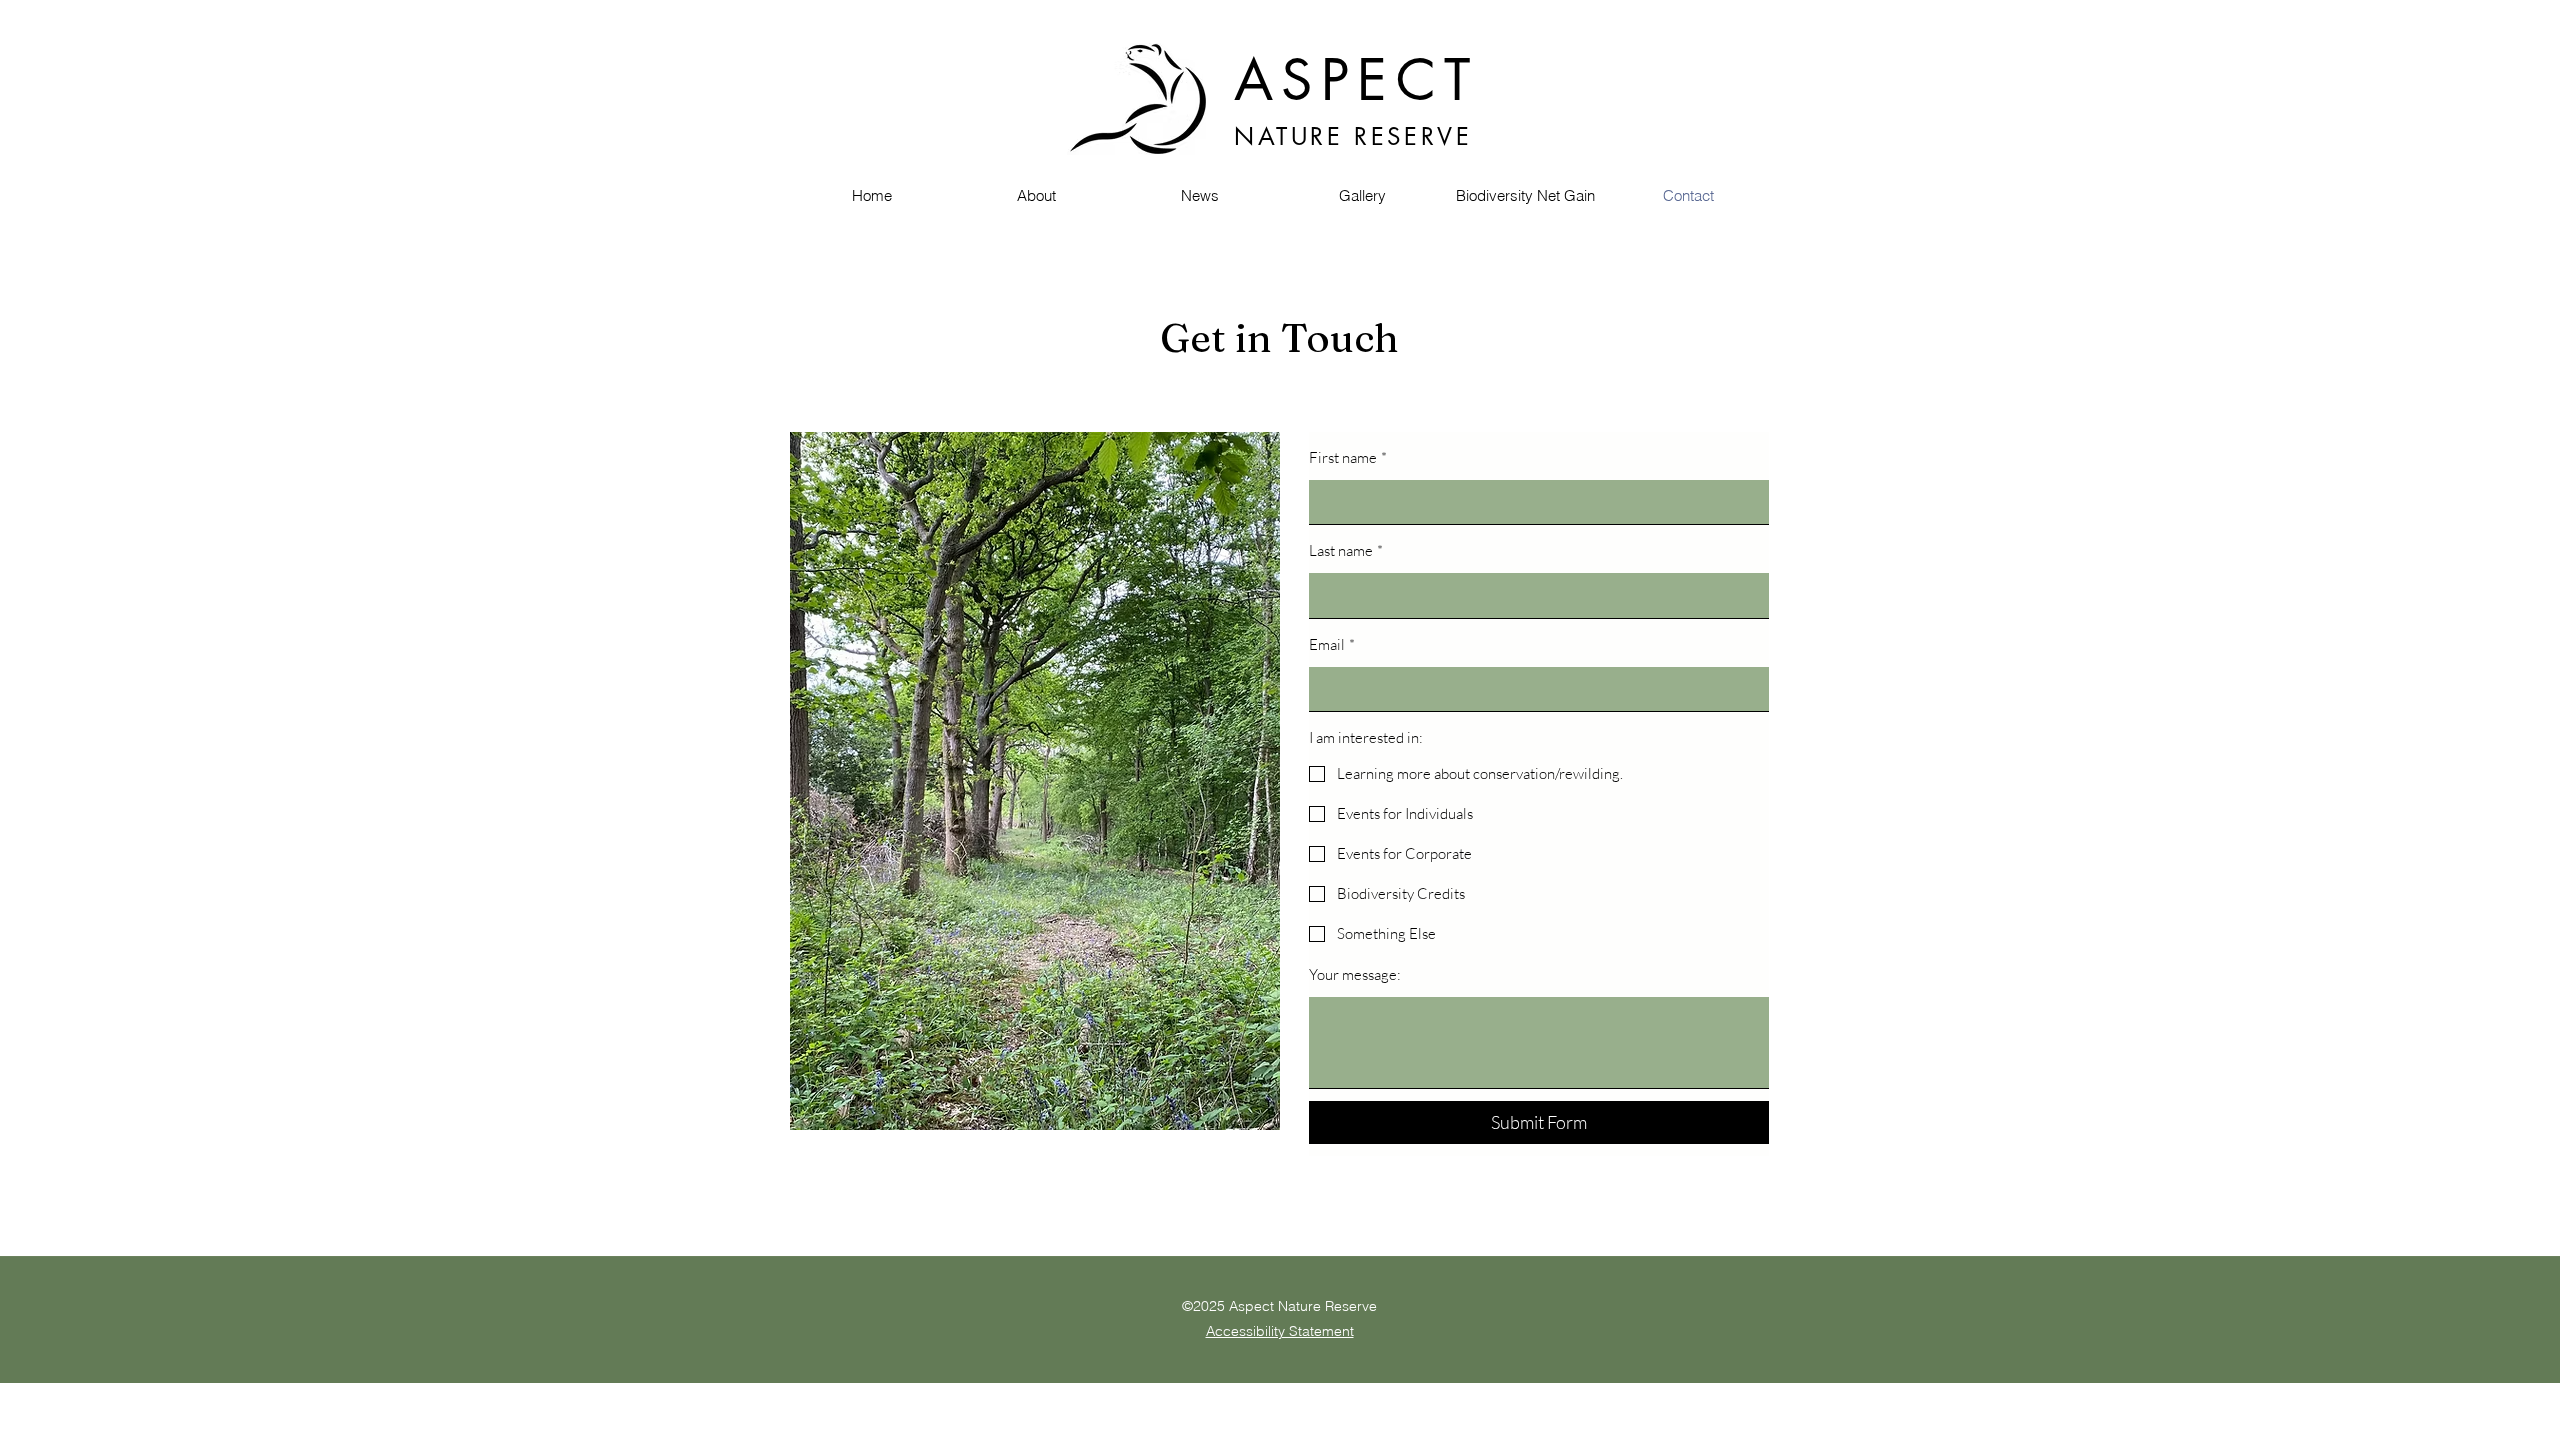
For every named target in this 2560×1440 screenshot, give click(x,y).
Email (1332, 644)
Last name (1346, 550)
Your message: (1355, 974)
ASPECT (1356, 80)
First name (1348, 457)
